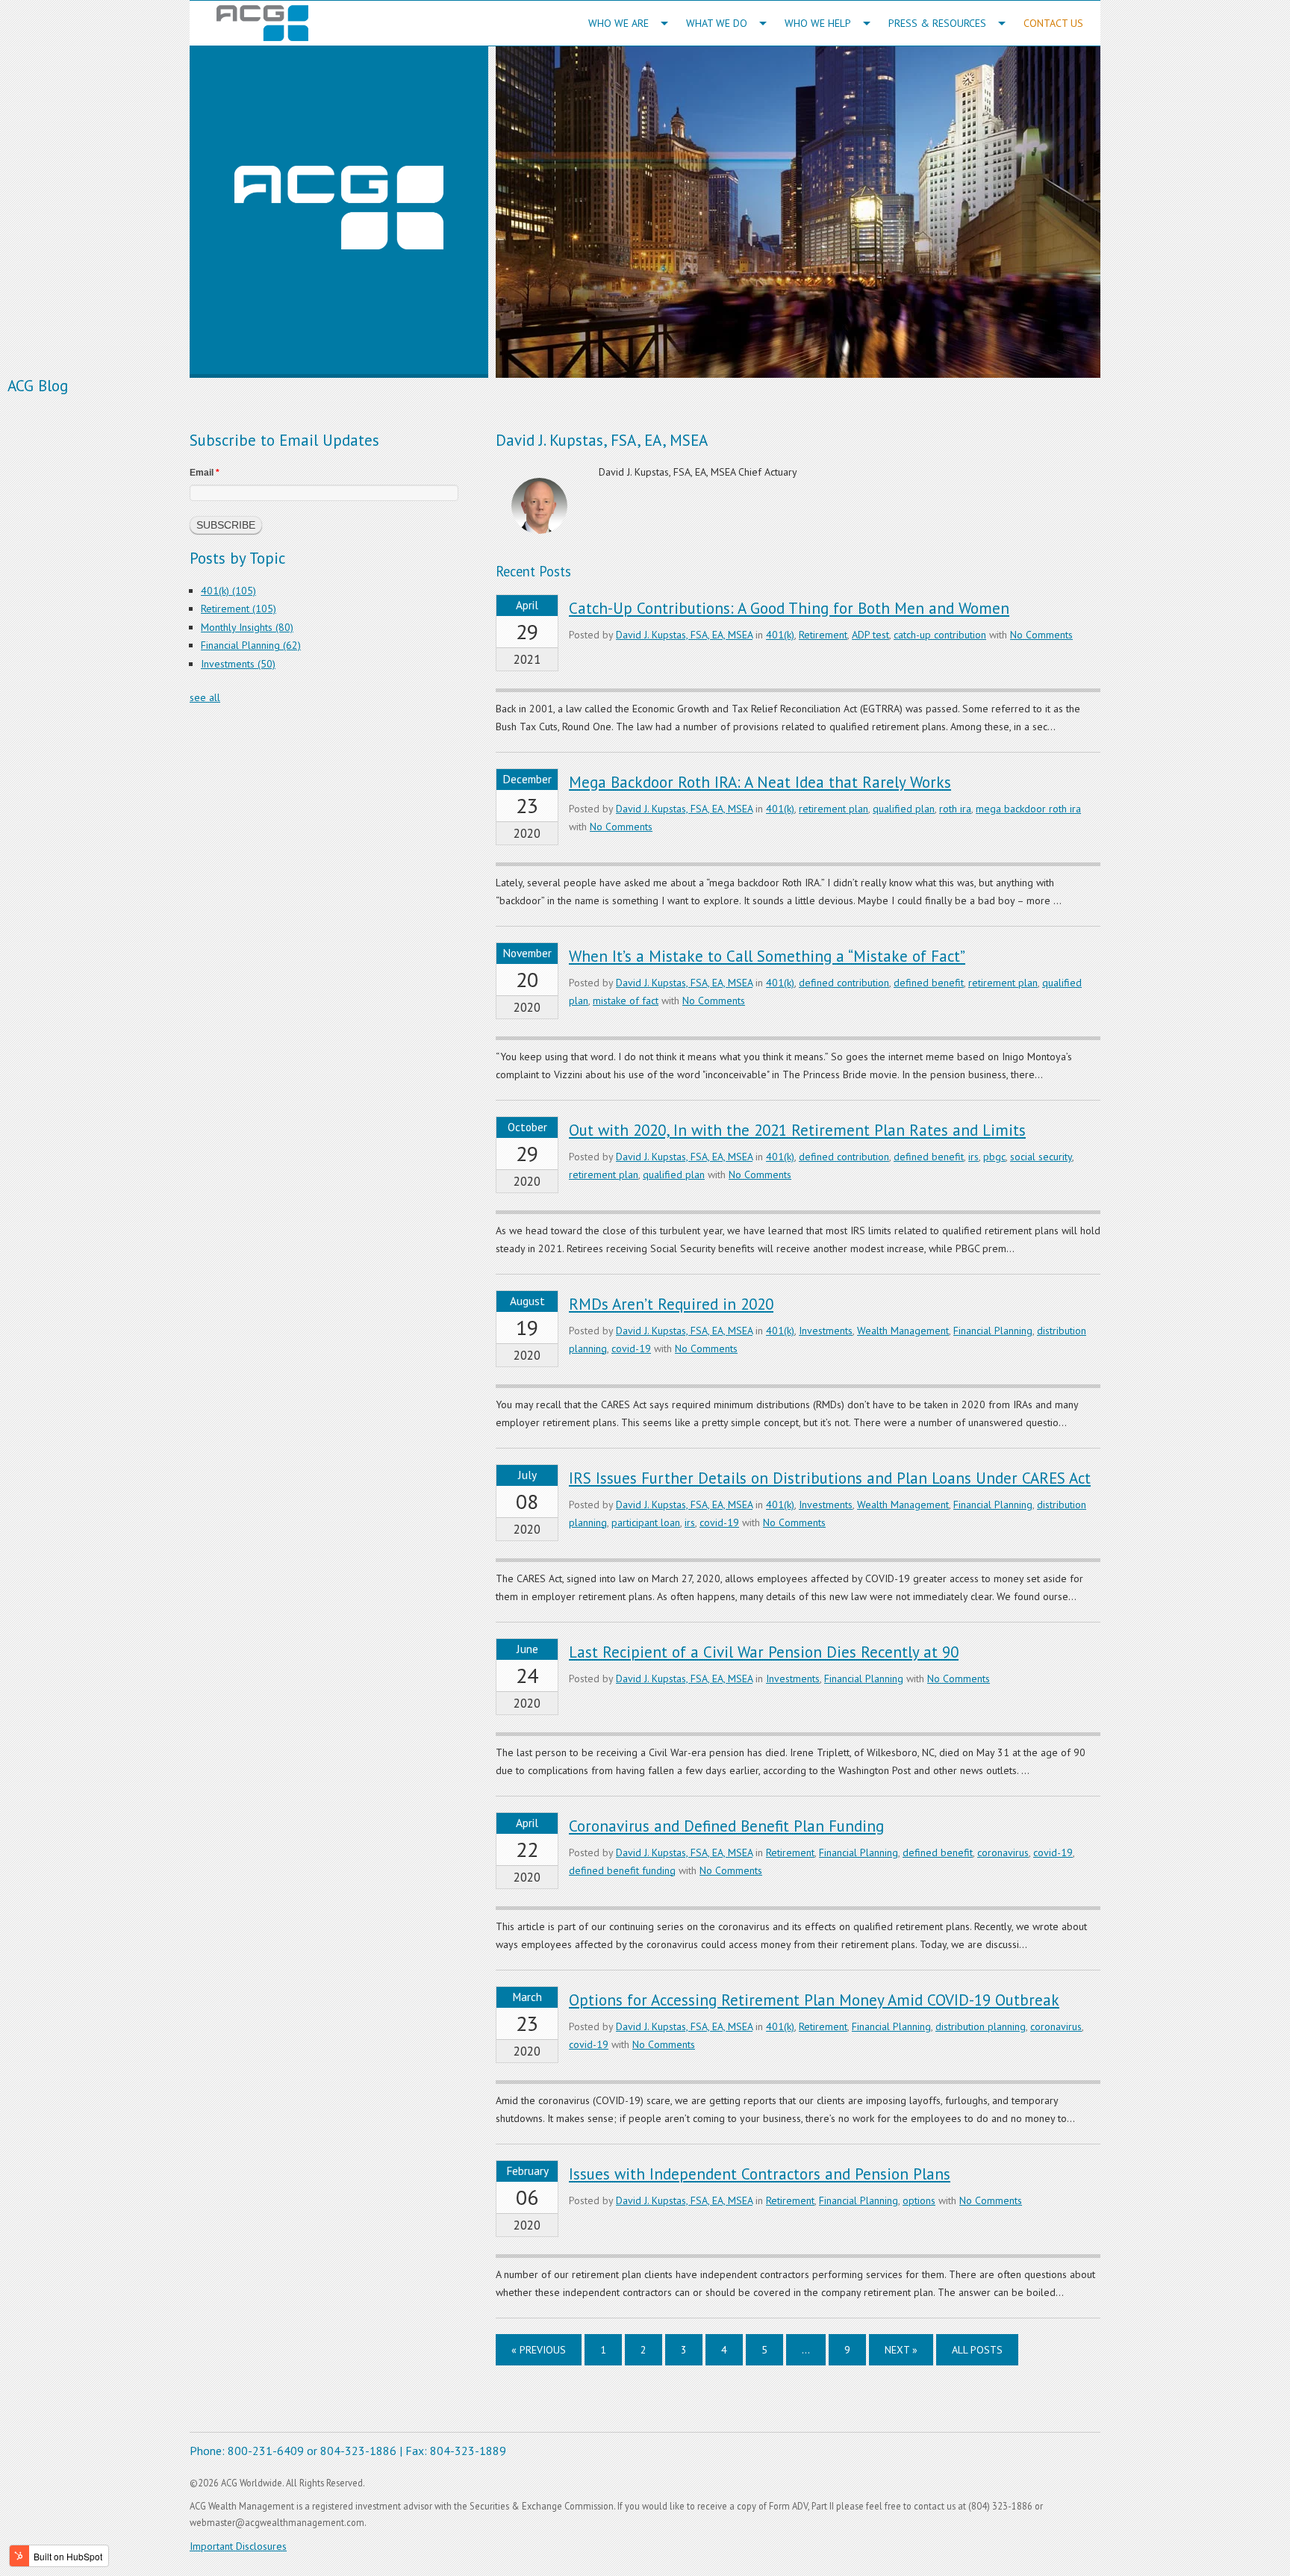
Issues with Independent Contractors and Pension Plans (760, 2174)
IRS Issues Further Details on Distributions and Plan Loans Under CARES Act (830, 1478)
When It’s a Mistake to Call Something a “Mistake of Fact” (767, 956)
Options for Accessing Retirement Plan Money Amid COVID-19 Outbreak (814, 2000)
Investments (826, 1331)
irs (973, 1157)
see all (205, 697)
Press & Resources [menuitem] (937, 23)
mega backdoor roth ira (1028, 809)
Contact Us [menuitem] (1053, 23)
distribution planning (981, 2026)
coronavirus (1003, 1852)
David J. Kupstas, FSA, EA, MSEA (684, 635)
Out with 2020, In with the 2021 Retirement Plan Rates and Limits (797, 1130)
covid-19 (631, 1348)
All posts (977, 2350)
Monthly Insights (247, 627)
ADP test (870, 635)
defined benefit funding (622, 1870)
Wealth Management (903, 1331)
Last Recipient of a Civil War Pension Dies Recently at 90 (764, 1652)
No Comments (1041, 635)
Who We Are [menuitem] (618, 23)
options (919, 2200)
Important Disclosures (238, 2546)
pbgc (994, 1157)
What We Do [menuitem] (717, 23)
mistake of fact (626, 1001)
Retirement (823, 635)
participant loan (646, 1522)
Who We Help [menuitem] (818, 23)
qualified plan (904, 809)
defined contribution (844, 983)
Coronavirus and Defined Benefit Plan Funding (726, 1826)
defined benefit (929, 983)
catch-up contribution (940, 635)
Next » (901, 2350)
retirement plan (833, 809)
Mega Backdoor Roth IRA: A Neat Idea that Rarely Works (760, 782)
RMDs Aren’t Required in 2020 (671, 1304)
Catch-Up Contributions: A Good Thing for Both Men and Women (789, 608)
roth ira (955, 809)
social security (1041, 1157)
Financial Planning (993, 1331)
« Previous (539, 2350)
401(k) (780, 635)
